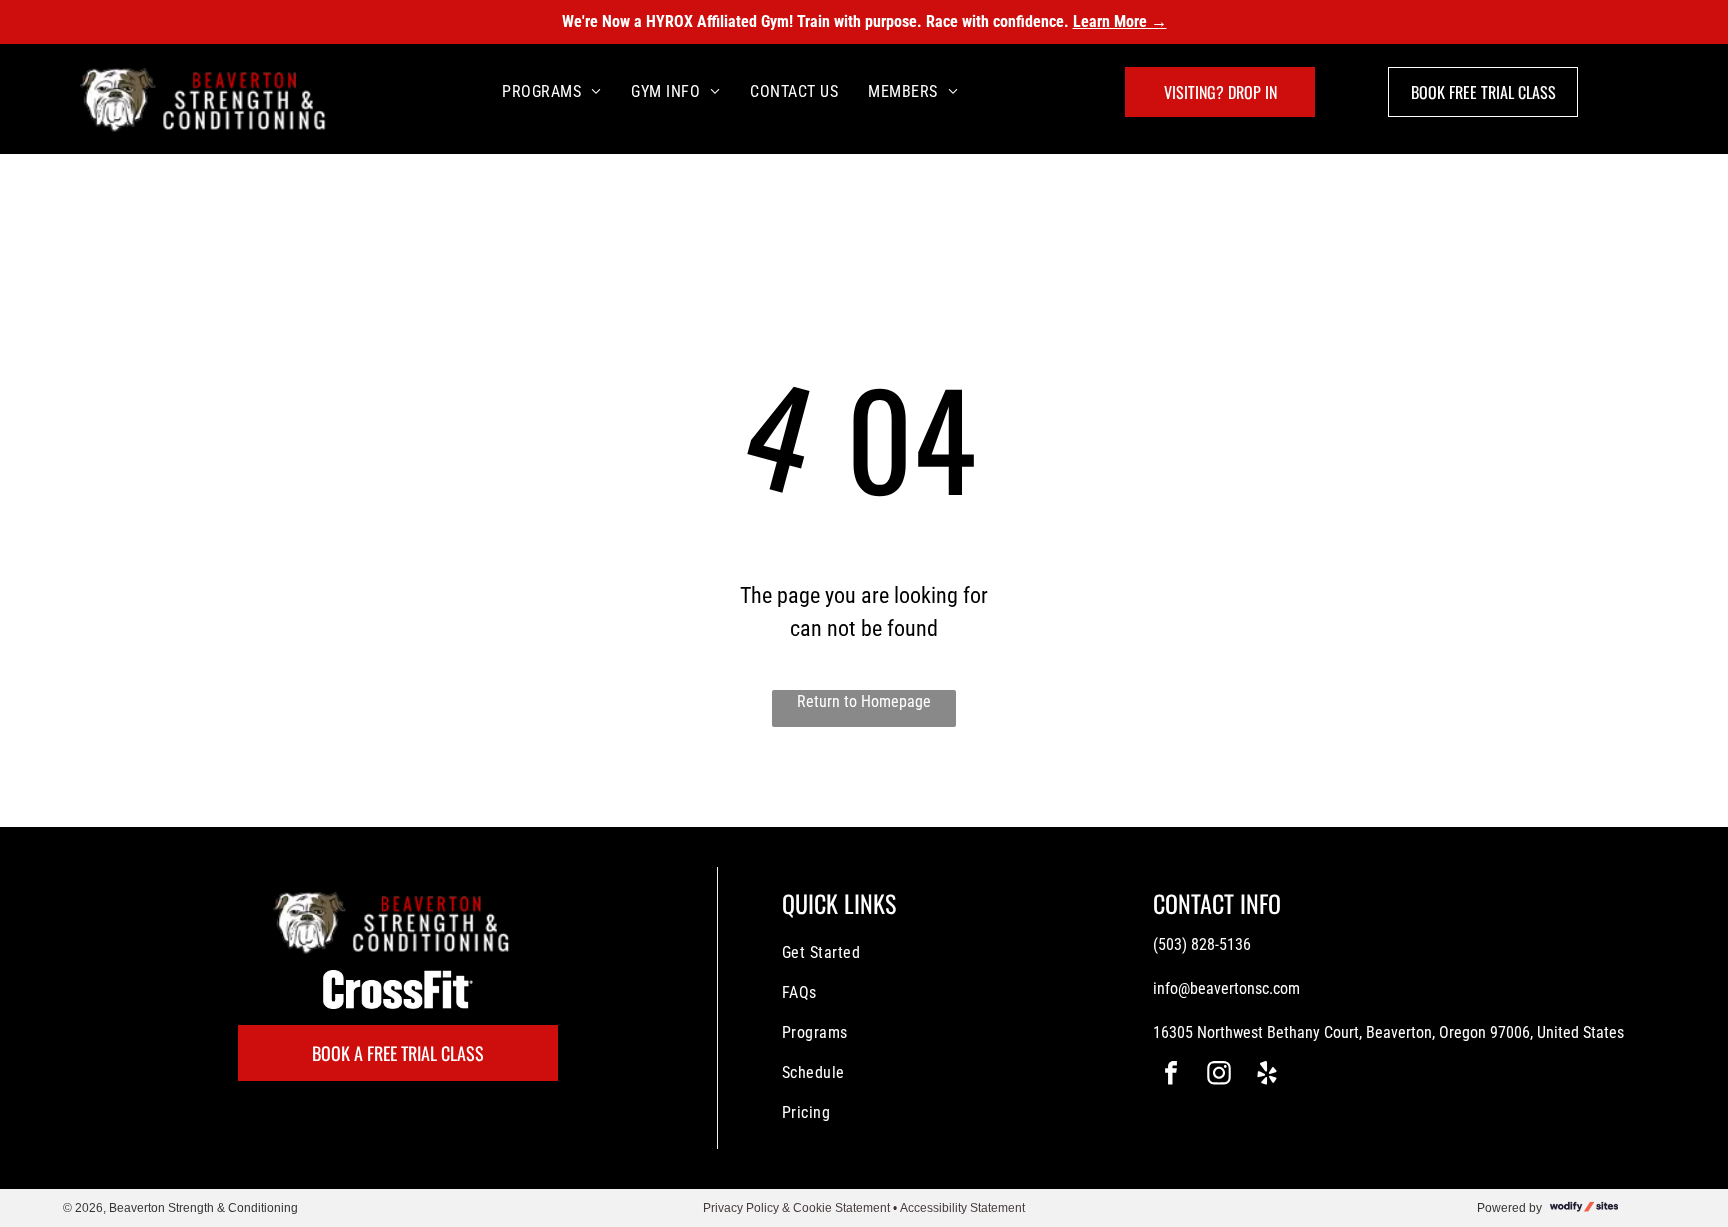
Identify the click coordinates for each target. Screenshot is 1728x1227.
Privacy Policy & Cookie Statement (796, 1208)
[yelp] (1267, 1075)
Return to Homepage (864, 701)
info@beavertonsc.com (1226, 988)
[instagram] (1219, 1075)
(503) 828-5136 (1202, 944)
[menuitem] (551, 91)
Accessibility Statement (962, 1208)
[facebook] (1171, 1075)
